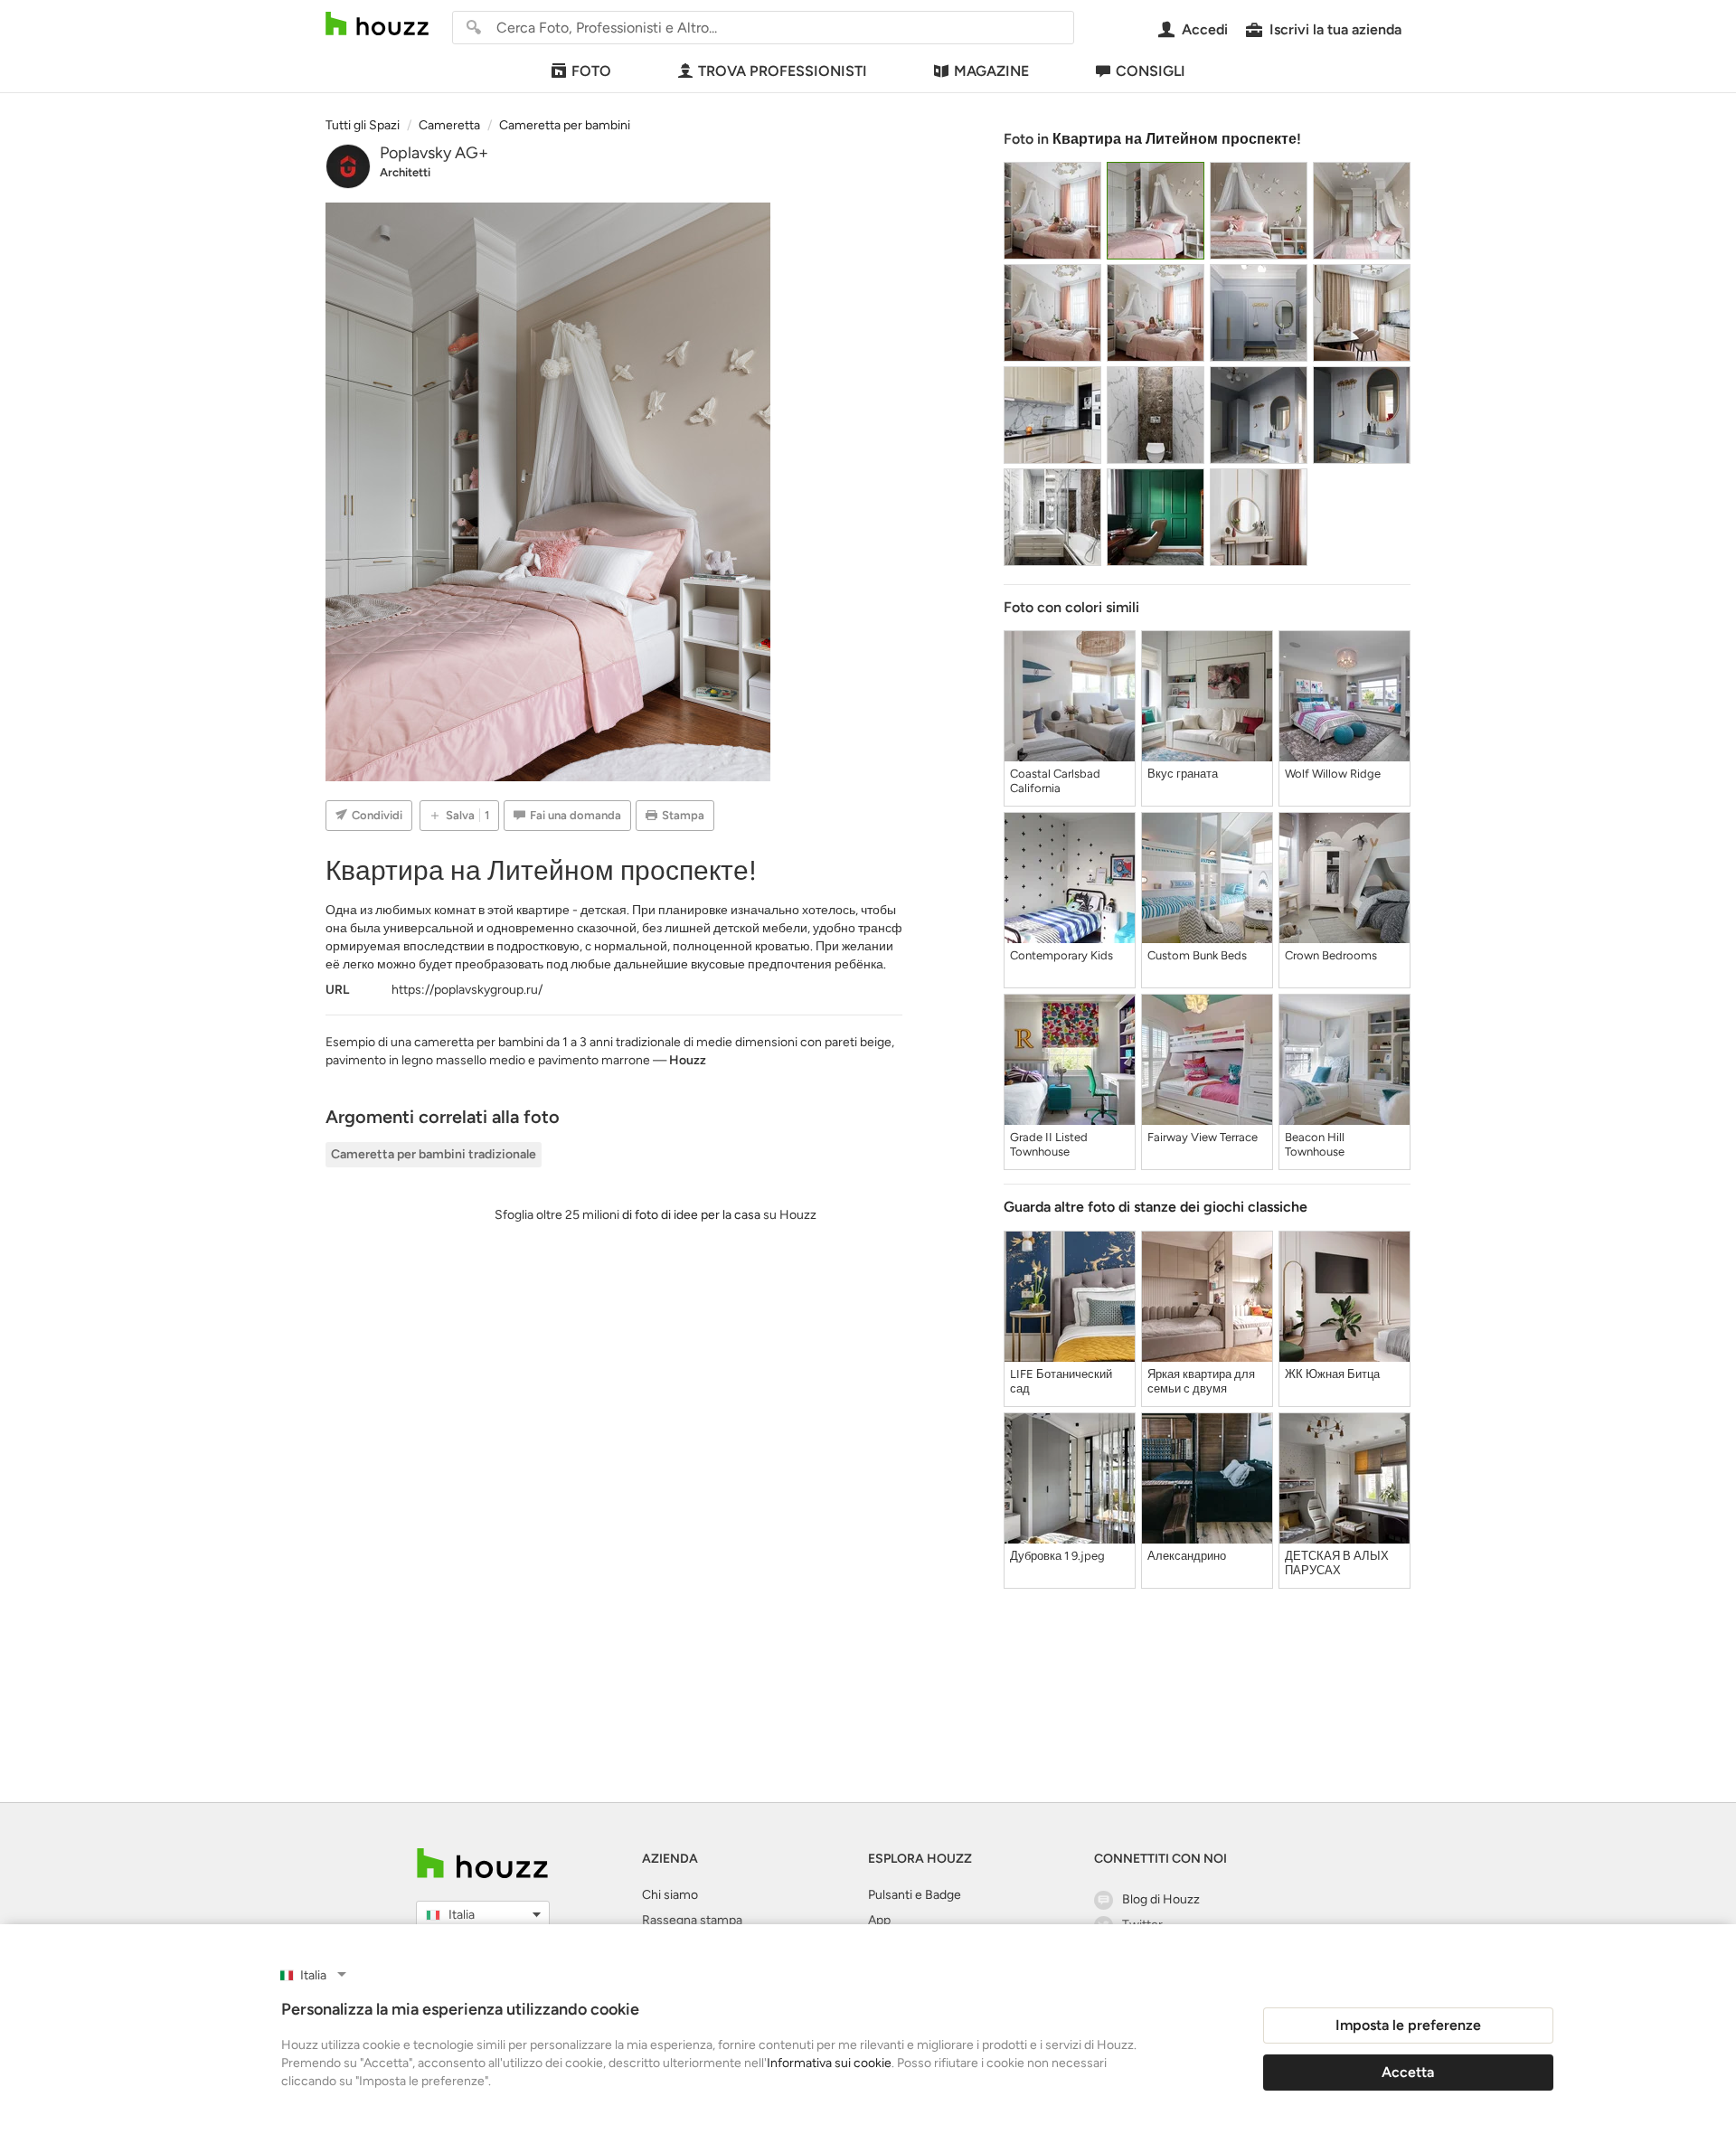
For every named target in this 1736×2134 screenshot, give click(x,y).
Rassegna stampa (692, 1920)
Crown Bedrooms (1331, 955)
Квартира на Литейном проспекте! (1177, 139)
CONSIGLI (1151, 71)
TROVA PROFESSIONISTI (783, 71)
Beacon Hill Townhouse (1315, 1144)
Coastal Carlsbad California (1055, 781)
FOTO (591, 71)
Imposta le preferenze (1408, 2025)
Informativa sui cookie (829, 2063)
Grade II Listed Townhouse (1049, 1144)
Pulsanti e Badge (915, 1895)
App (879, 1920)
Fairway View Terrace (1203, 1137)
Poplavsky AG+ (434, 153)
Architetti (405, 172)
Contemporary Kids (1061, 955)
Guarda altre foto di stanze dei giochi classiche (1156, 1207)
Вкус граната (1183, 774)
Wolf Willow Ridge (1333, 774)
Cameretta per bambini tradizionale (434, 1154)
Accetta (1408, 2072)
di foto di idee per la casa (691, 1215)
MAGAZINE (991, 71)
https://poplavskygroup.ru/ (467, 990)
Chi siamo (670, 1895)
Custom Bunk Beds (1197, 955)
